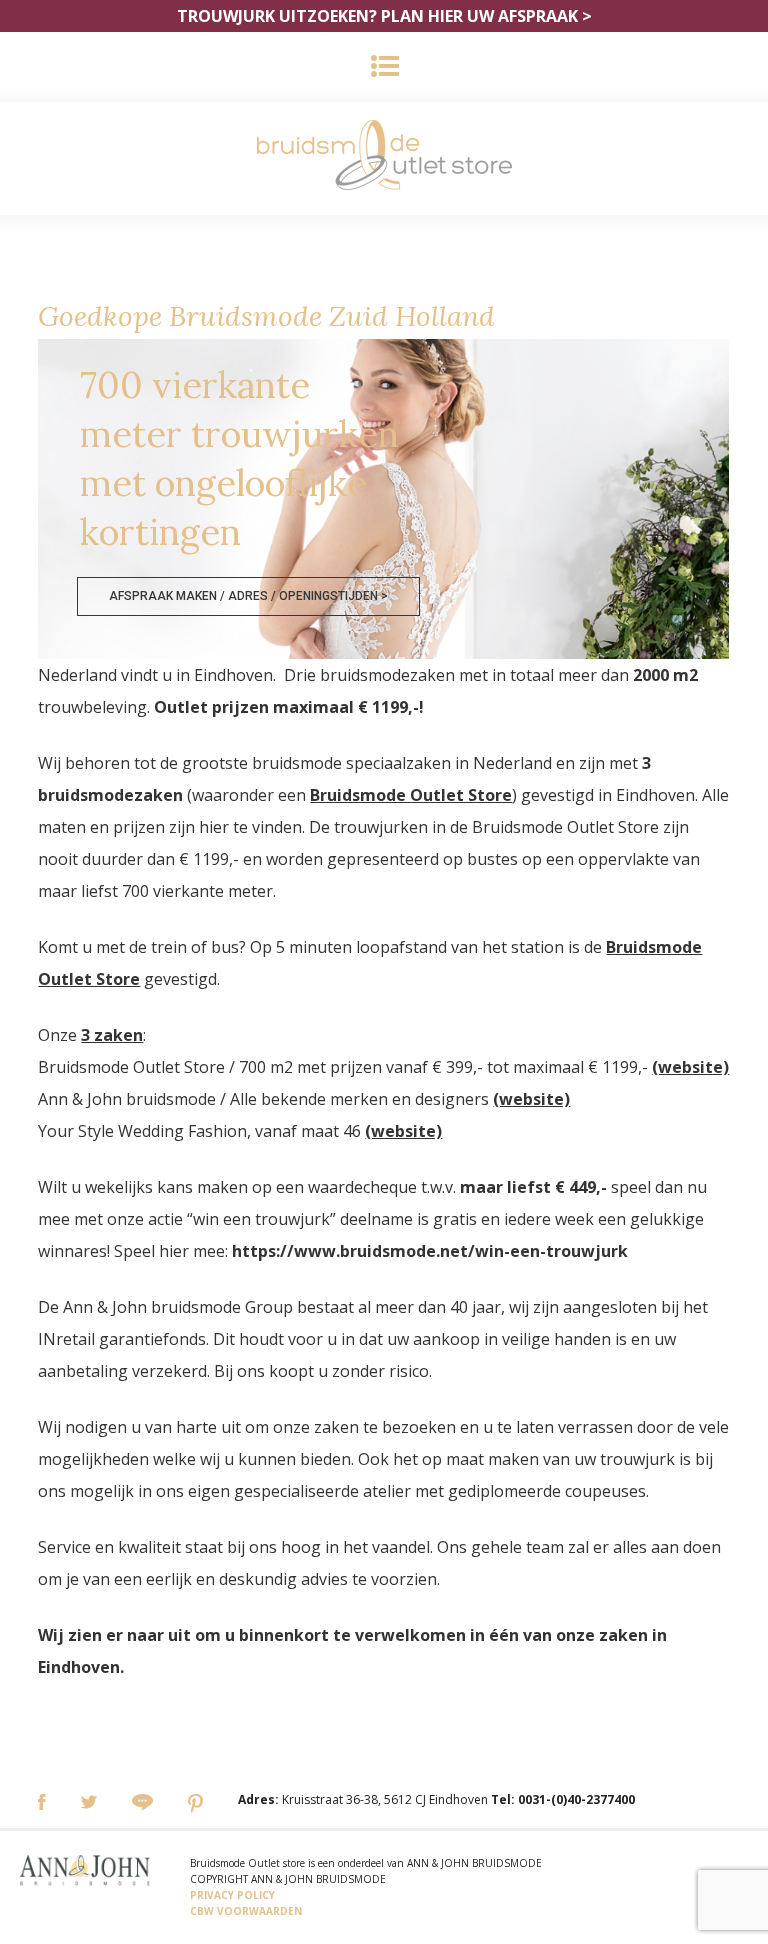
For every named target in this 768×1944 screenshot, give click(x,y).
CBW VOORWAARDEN (246, 1911)
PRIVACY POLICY (232, 1895)
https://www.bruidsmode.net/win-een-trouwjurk (430, 1251)
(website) (690, 1067)
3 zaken (112, 1035)
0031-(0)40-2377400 (576, 1799)
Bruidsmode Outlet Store (411, 795)
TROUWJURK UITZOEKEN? (384, 16)
